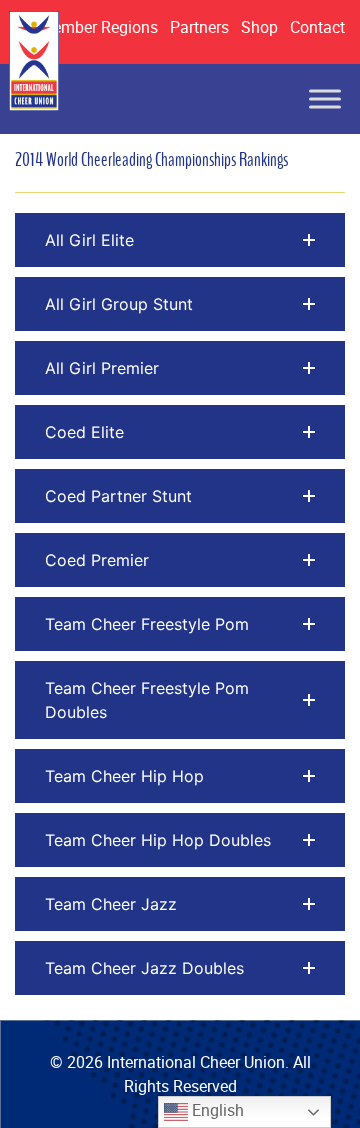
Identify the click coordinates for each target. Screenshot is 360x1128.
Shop (259, 27)
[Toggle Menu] (325, 99)
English (216, 1110)
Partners (199, 27)
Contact (317, 27)
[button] (180, 240)
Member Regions (98, 27)
